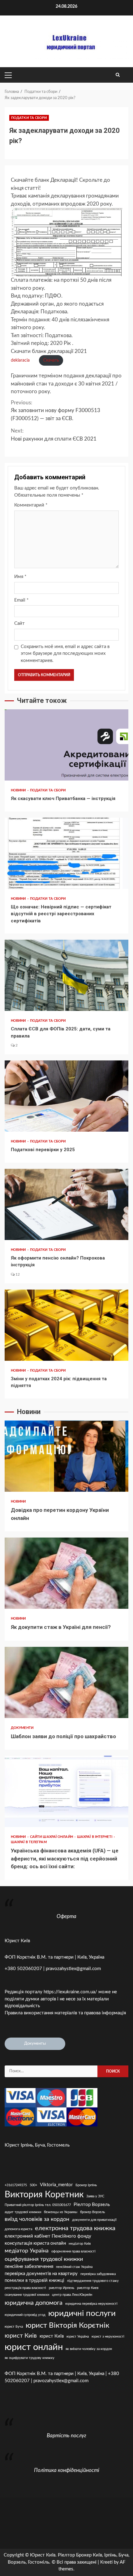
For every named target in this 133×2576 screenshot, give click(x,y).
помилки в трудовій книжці (34, 2280)
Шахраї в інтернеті (95, 1837)
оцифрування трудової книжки (44, 2259)
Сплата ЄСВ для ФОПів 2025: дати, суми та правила (66, 975)
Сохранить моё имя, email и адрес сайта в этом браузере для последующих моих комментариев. (65, 654)
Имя (20, 577)
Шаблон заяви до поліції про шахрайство (66, 1682)
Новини (19, 790)
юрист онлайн (34, 2347)
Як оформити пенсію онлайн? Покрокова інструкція (66, 1204)
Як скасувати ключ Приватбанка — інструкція (66, 745)
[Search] (118, 75)
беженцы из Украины (61, 2212)
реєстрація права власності (25, 2288)
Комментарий (31, 505)
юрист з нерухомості (108, 2337)
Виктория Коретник (44, 2195)
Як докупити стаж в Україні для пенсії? (66, 1573)
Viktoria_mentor (56, 2185)
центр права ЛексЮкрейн (72, 2295)
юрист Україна (78, 2337)
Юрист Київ (17, 1941)
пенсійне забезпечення (29, 2267)
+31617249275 (16, 2185)
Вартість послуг (66, 2436)
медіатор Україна (27, 2251)
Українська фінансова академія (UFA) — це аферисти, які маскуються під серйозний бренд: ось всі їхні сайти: (66, 1791)
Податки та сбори (29, 118)
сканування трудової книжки (27, 2295)
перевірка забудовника (98, 2274)
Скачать (51, 360)
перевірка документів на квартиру (41, 2274)
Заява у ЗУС (95, 2196)
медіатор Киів (80, 2244)
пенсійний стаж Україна (74, 2267)
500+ (33, 2185)
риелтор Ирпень (62, 2288)
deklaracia (20, 360)
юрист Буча (14, 2327)
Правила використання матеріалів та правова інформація (65, 2013)
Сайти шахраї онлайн (52, 1837)
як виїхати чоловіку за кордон (89, 2349)
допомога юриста (18, 2229)
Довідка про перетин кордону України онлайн (66, 1456)
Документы (35, 2044)
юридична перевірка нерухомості (91, 2304)
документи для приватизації (94, 2220)
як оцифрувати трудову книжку (30, 2358)
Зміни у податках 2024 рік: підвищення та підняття (66, 1325)
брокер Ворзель (92, 2212)
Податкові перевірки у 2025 (66, 1096)
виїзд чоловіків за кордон (37, 2219)
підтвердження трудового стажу (93, 2281)
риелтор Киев (88, 2288)
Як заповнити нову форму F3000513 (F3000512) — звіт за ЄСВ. (56, 411)
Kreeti (106, 2562)
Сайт (19, 623)
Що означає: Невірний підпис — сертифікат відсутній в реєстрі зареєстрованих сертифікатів (66, 853)
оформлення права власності (73, 2251)
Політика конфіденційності (67, 2470)
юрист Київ (52, 2336)
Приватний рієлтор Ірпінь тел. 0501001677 (38, 2205)
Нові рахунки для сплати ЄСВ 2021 (54, 435)
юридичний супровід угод (25, 2315)
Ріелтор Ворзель (92, 2205)
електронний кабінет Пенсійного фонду (48, 2236)
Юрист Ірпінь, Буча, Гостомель (37, 2145)
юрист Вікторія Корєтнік (67, 2325)
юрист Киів (21, 2336)
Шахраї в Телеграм (29, 1842)
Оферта (66, 1916)
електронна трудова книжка (75, 2228)
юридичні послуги (82, 2313)
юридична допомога (34, 2303)
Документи (22, 1728)
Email (21, 600)
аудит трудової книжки (23, 2212)
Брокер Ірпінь (86, 2185)
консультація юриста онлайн (35, 2243)
